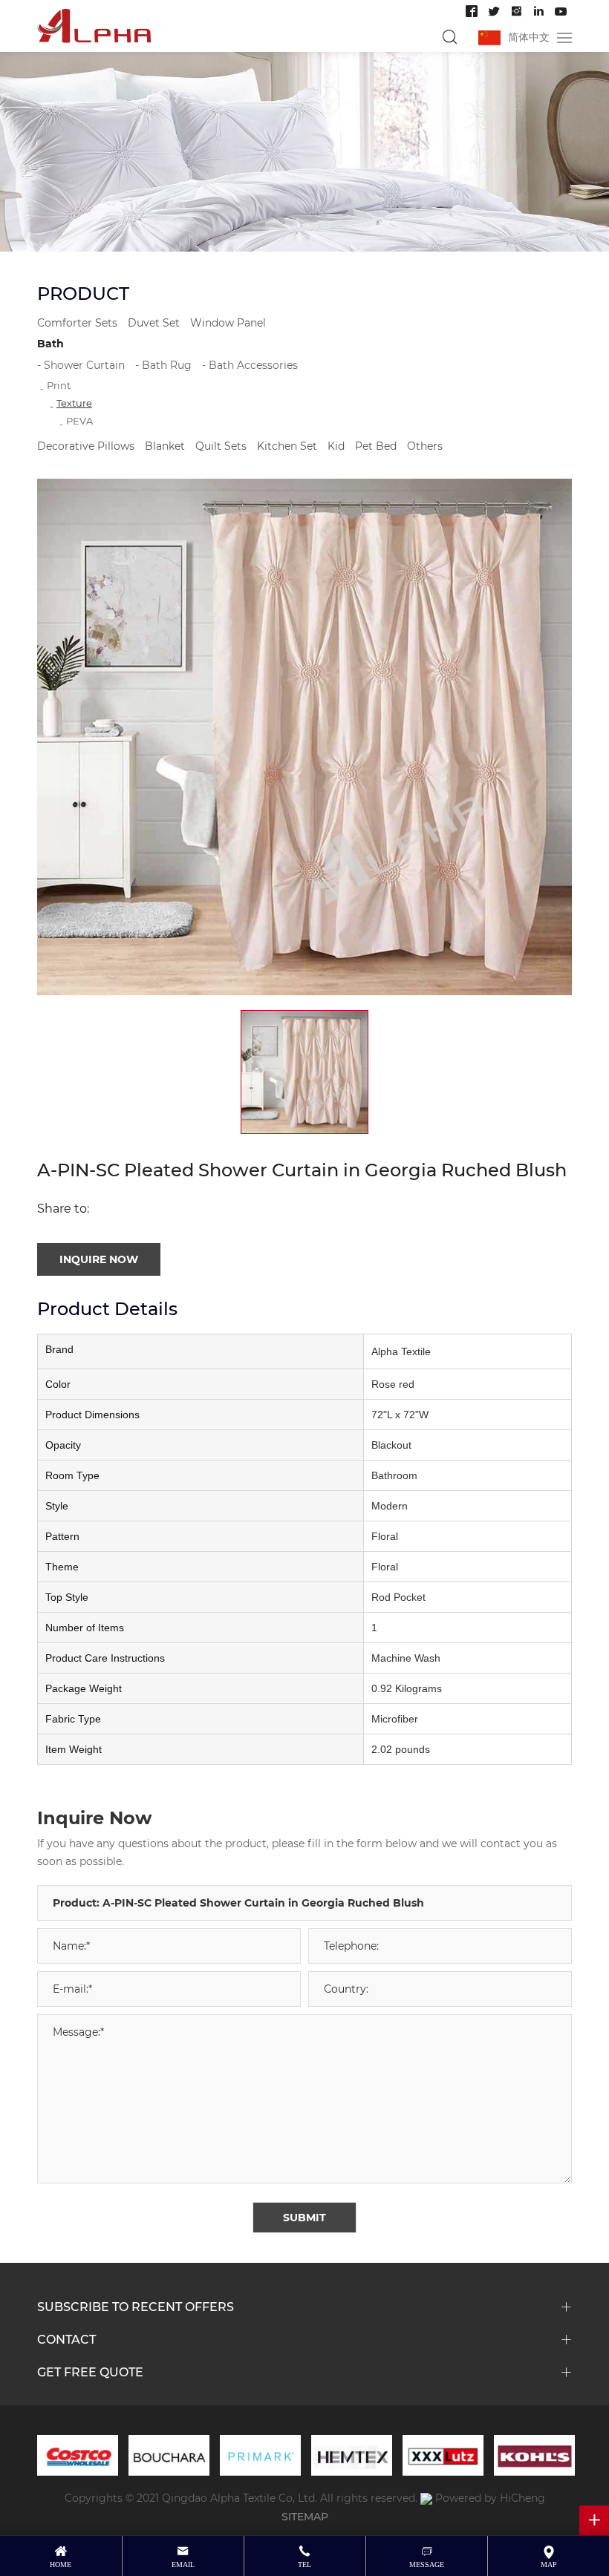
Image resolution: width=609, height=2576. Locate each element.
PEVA (79, 420)
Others (425, 446)
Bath (51, 343)
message (427, 2564)
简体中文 (529, 37)
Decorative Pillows (86, 446)
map (549, 2564)
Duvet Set (154, 322)
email (183, 2564)
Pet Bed (376, 446)
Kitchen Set (287, 446)
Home (61, 2564)
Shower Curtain (84, 365)
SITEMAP (305, 2516)
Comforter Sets (77, 322)
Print (59, 385)
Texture (74, 403)
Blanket (165, 446)
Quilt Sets (221, 446)
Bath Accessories (253, 365)
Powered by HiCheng (490, 2498)
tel (304, 2564)
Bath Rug (167, 365)
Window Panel (228, 322)
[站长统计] (426, 2498)
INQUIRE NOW (99, 1259)
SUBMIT (304, 2217)
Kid (336, 446)
